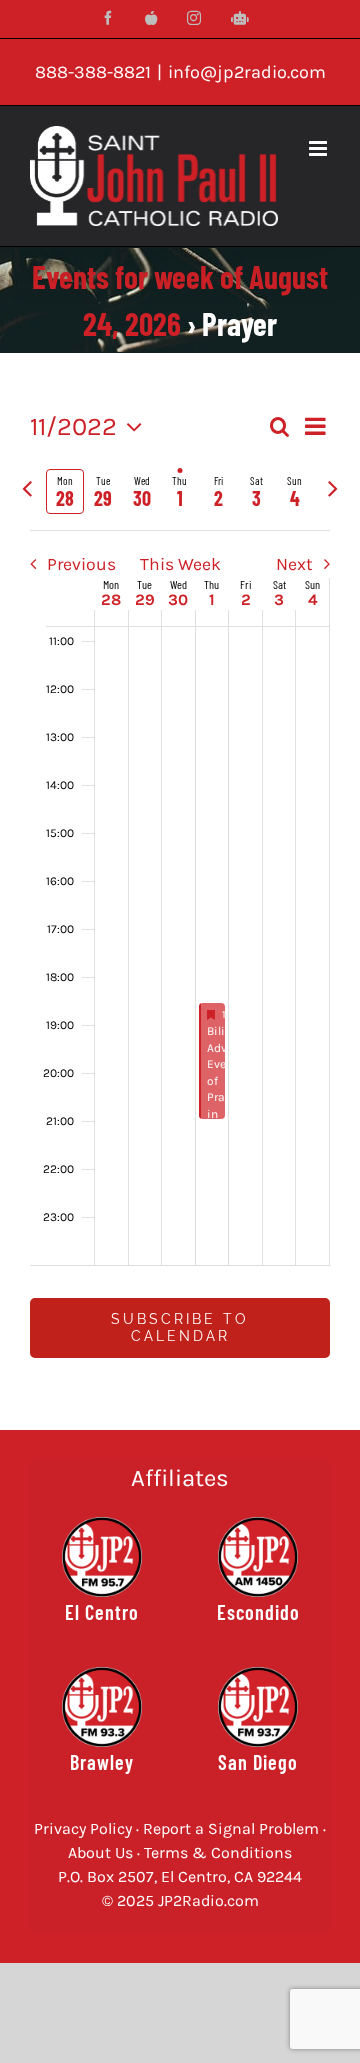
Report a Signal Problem (231, 1828)
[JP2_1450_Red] (258, 1557)
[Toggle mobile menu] (319, 148)
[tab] (65, 491)
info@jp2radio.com (247, 72)
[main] (180, 899)
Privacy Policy (83, 1828)
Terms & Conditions (218, 1852)
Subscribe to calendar (180, 1327)
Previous (81, 564)
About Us (100, 1852)
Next (294, 564)
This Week (180, 564)
